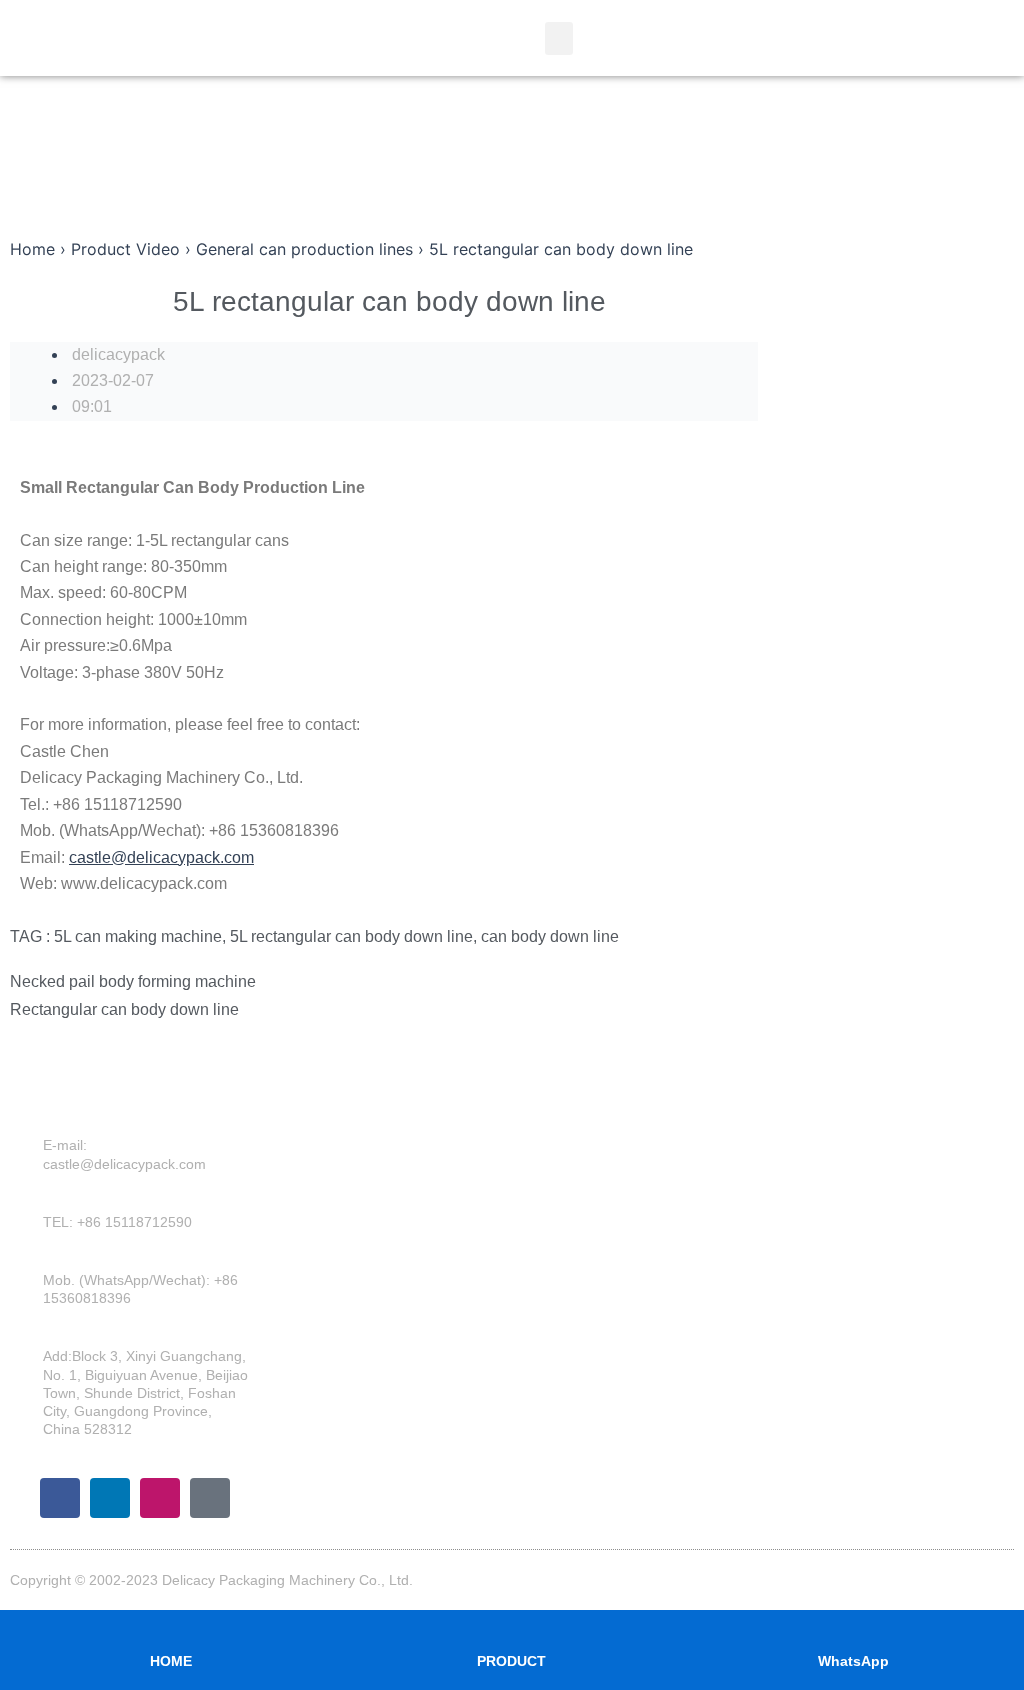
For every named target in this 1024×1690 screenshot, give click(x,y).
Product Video (125, 249)
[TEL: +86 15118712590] (29, 1232)
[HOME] (171, 1625)
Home (32, 249)
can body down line (550, 936)
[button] (559, 38)
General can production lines (304, 249)
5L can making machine (138, 936)
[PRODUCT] (512, 1625)
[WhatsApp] (853, 1625)
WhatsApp (853, 1661)
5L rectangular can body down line (351, 936)
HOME (171, 1661)
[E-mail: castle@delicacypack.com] (29, 1165)
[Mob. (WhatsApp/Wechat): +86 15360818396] (29, 1299)
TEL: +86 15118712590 (117, 1222)
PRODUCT (511, 1661)
